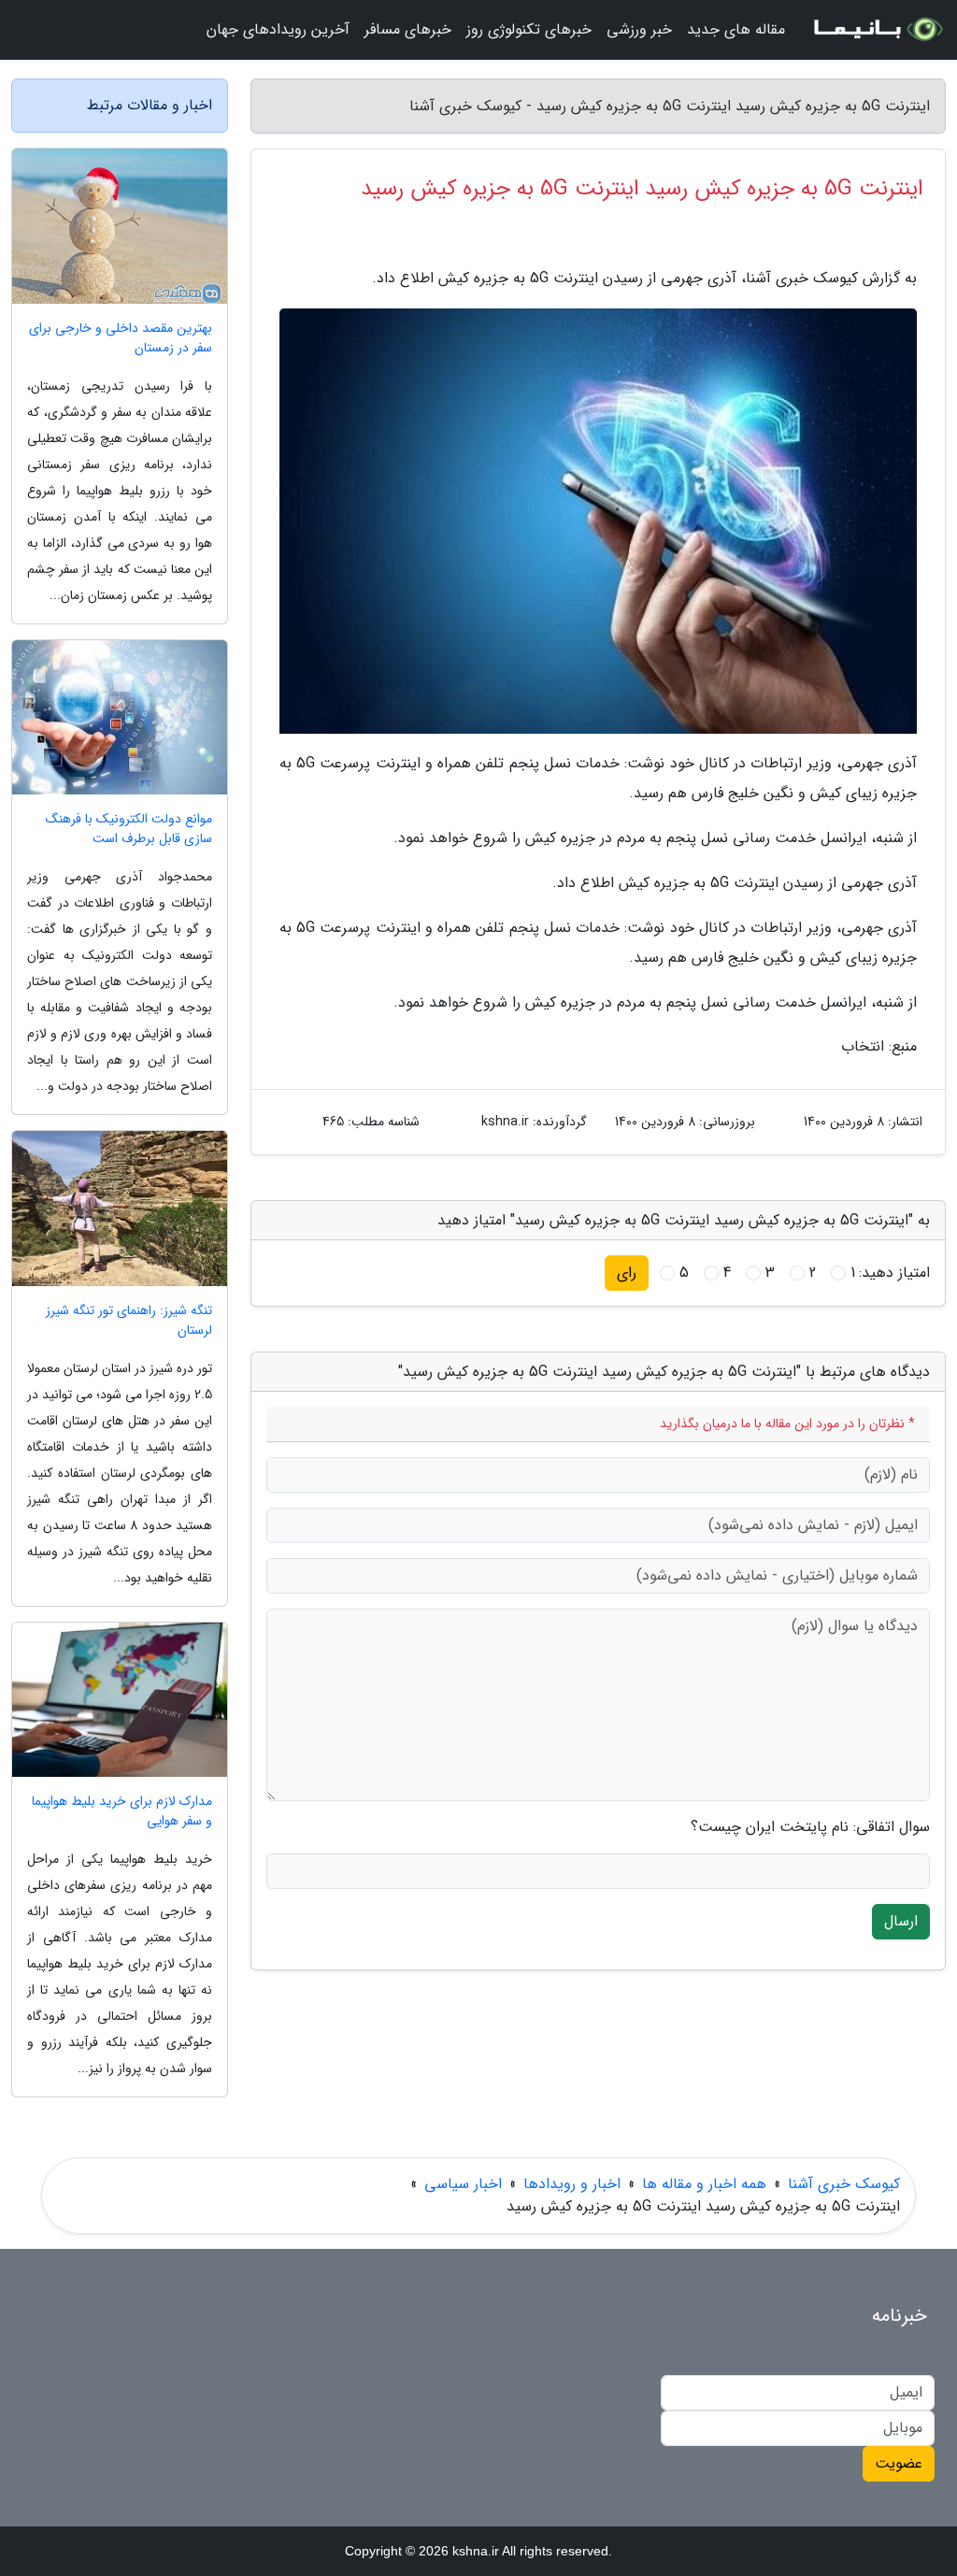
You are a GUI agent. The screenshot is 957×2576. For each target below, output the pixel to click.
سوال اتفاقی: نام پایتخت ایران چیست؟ (810, 1827)
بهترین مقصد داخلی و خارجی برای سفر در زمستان (121, 338)
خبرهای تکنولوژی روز (529, 29)
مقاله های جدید (736, 29)
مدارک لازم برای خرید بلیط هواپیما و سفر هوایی (122, 1811)
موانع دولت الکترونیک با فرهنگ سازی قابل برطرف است (129, 829)
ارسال (901, 1921)
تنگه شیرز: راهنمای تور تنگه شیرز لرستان (129, 1321)
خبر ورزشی (639, 29)
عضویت (899, 2463)
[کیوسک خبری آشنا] (877, 30)
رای (627, 1273)
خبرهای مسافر (408, 29)
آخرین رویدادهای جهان (278, 29)
